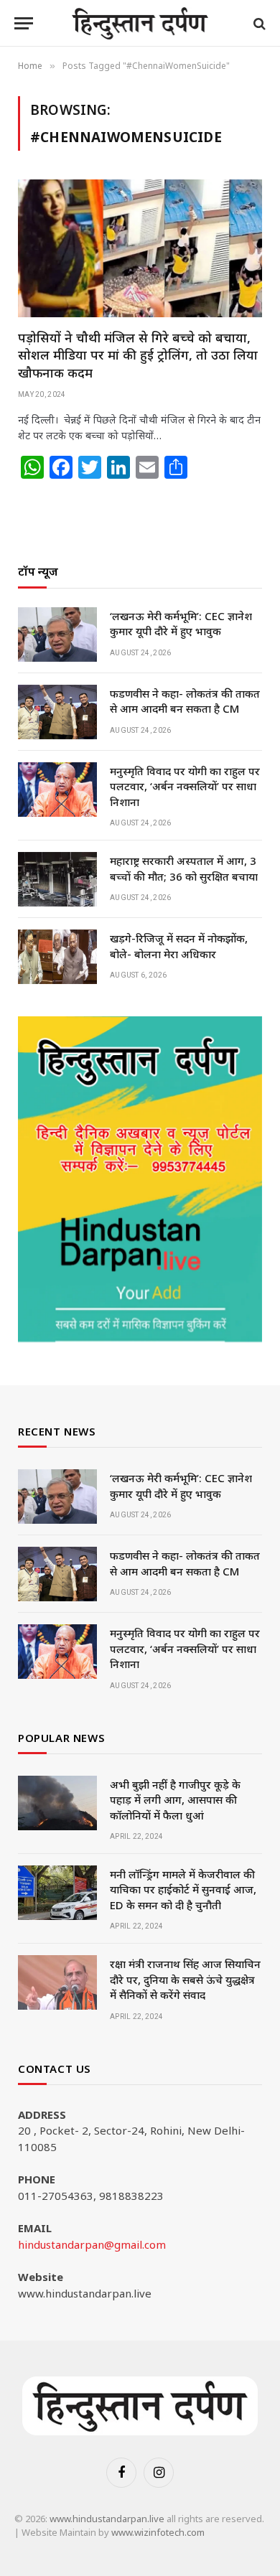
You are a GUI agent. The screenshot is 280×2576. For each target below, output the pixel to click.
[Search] (258, 23)
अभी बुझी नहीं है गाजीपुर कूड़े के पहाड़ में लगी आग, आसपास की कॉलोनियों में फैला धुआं (175, 1800)
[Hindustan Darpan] (140, 23)
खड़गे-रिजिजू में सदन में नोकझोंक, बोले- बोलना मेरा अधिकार (179, 946)
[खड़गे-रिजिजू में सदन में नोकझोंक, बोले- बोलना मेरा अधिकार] (57, 957)
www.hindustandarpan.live (107, 2519)
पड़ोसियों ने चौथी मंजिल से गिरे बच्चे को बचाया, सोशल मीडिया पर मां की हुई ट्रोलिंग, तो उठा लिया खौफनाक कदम (138, 355)
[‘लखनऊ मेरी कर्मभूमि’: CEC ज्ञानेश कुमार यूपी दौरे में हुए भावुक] (57, 634)
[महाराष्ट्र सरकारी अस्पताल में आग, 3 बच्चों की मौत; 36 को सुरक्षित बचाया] (57, 879)
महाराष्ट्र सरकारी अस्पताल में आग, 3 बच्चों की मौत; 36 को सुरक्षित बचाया (184, 868)
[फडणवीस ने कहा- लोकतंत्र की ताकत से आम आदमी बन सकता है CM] (57, 712)
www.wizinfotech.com (158, 2532)
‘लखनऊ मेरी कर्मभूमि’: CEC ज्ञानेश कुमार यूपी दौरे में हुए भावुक (181, 623)
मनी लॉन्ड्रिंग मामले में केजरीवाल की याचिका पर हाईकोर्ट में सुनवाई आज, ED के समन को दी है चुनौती (183, 1889)
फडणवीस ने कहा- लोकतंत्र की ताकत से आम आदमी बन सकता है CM (185, 701)
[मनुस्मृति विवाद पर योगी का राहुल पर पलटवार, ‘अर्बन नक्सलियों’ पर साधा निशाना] (57, 790)
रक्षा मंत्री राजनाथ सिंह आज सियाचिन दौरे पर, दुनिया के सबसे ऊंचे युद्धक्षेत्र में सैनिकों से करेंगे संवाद (185, 1979)
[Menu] (24, 23)
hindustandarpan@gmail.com (92, 2244)
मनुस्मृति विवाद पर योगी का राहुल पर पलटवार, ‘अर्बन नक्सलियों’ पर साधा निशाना (185, 786)
